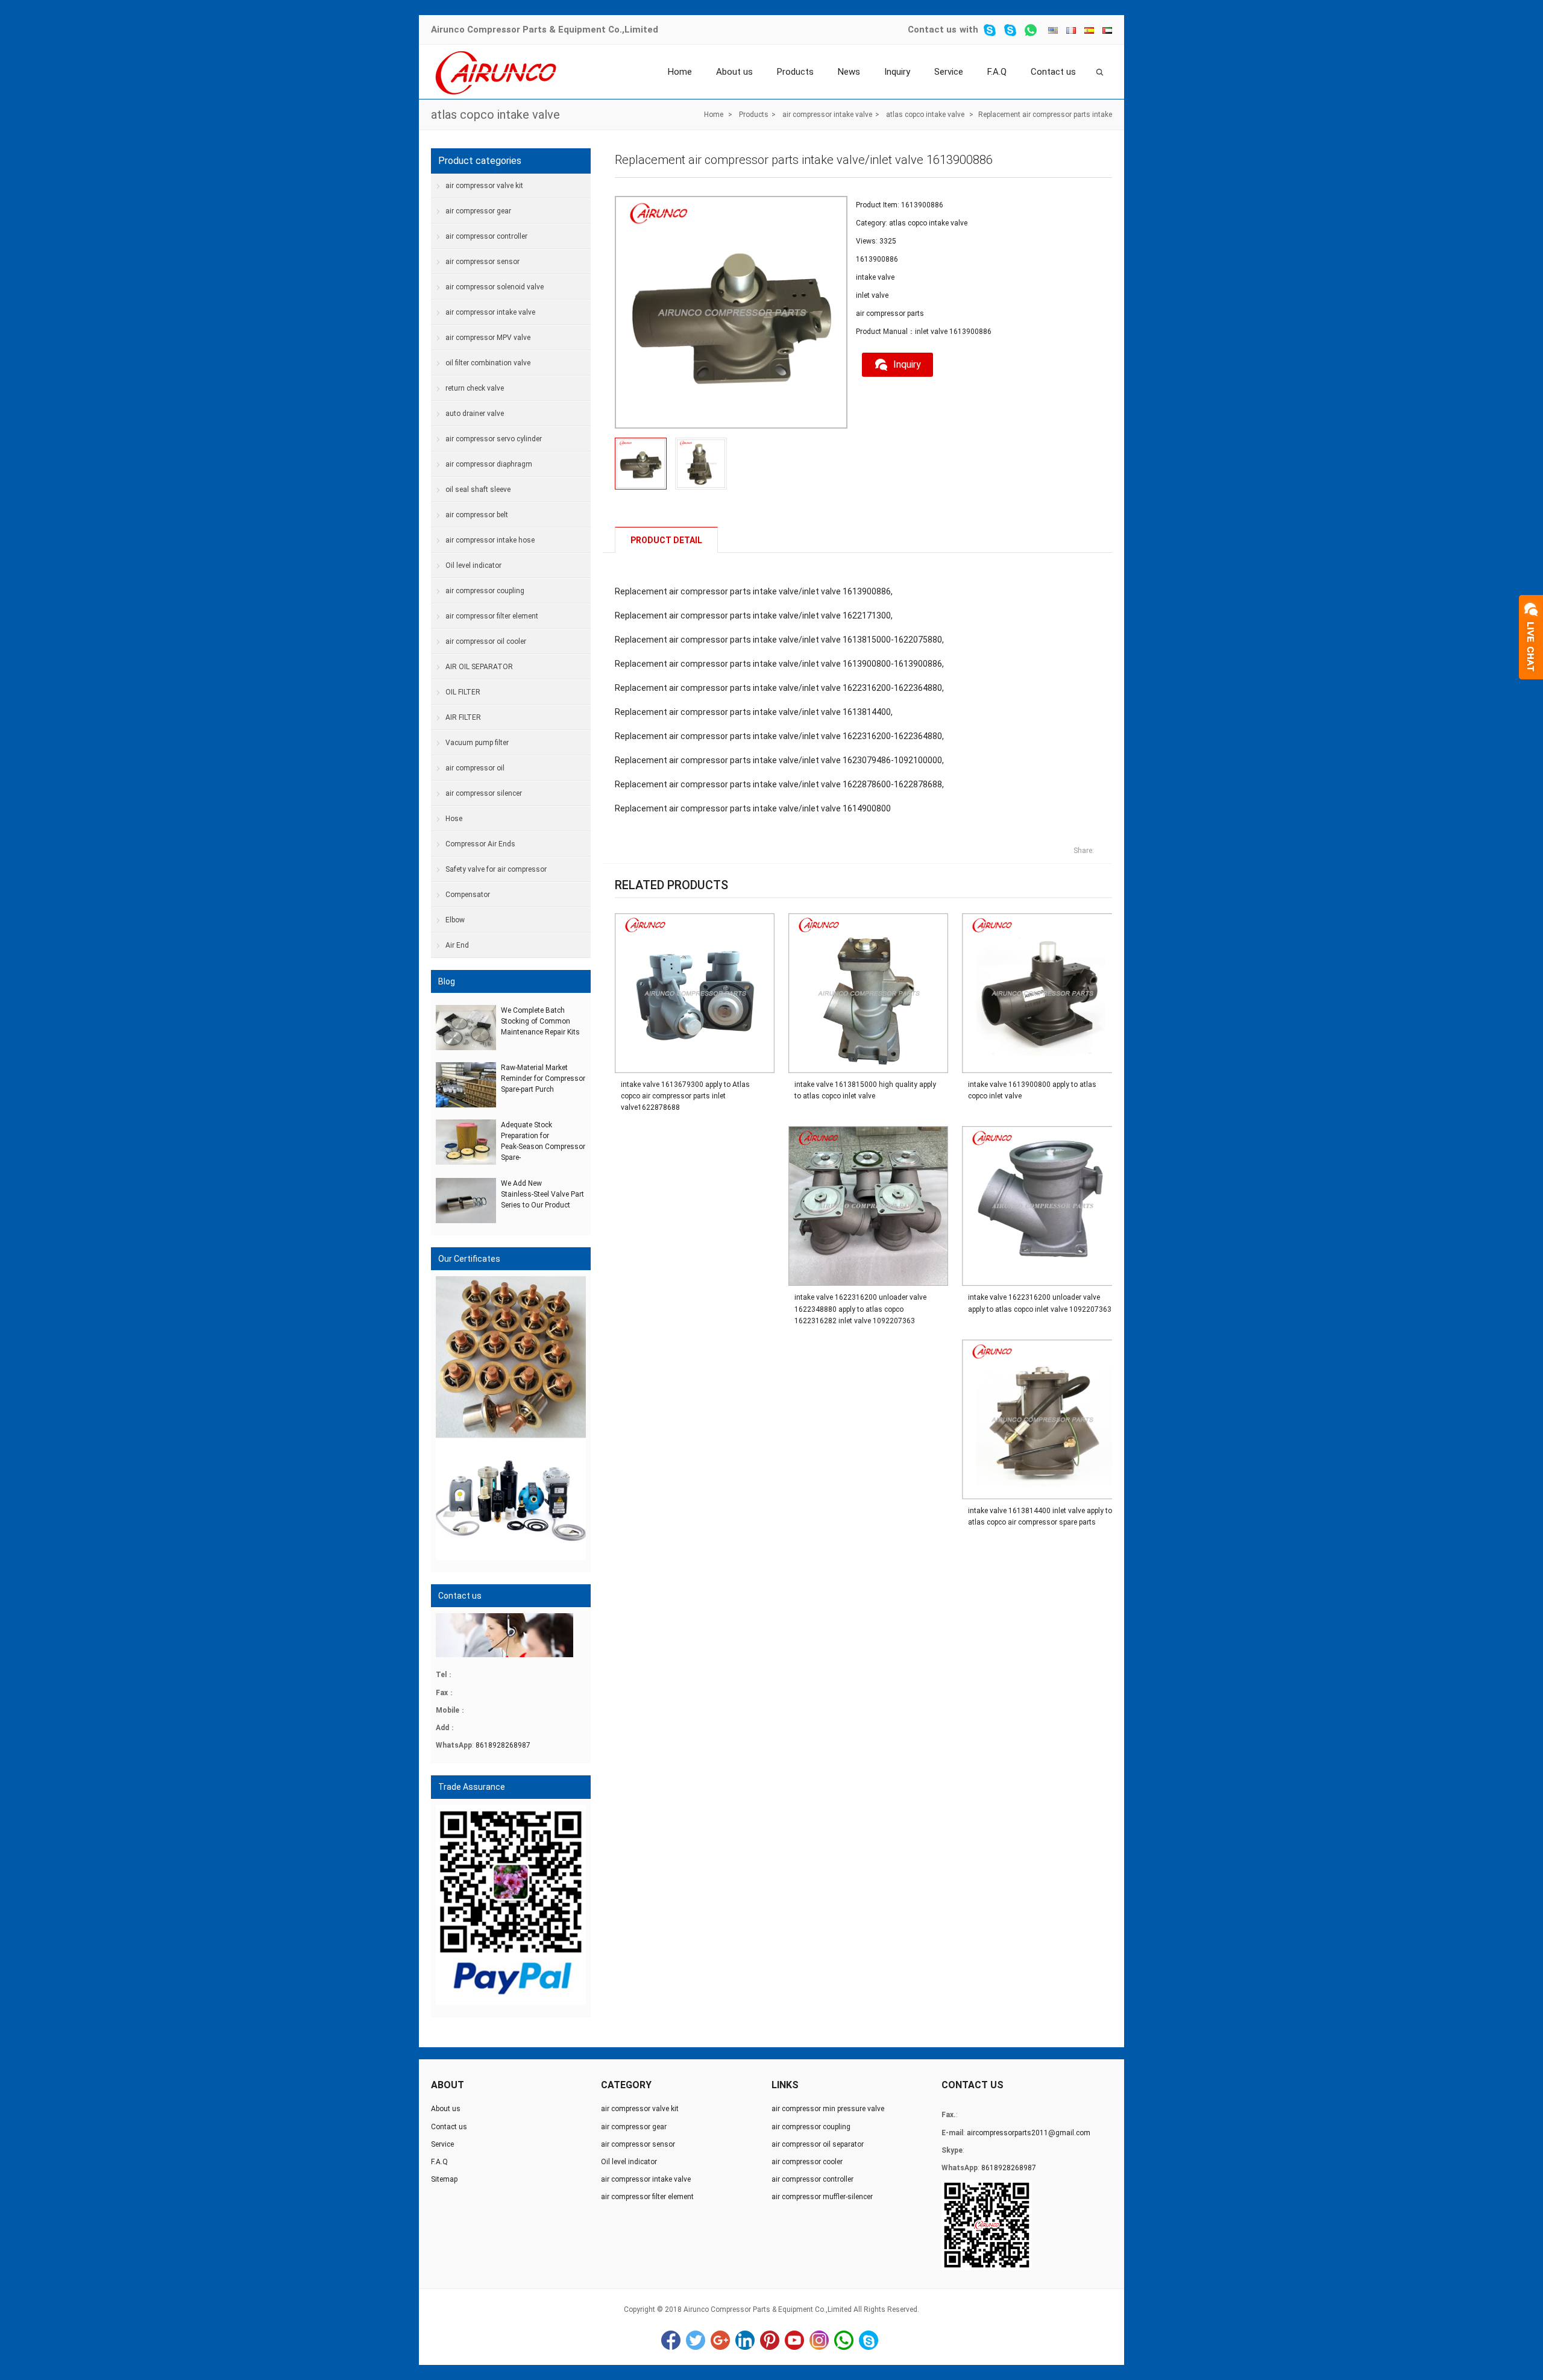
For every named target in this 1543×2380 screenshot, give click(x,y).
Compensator (468, 895)
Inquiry (897, 72)
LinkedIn (745, 2340)
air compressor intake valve (827, 115)
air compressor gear (478, 211)
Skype (869, 2340)
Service (949, 72)
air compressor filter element (492, 616)
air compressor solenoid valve (495, 287)
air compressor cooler (807, 2162)
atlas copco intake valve (495, 115)
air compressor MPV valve (488, 338)
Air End (457, 945)
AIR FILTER (463, 717)
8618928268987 (503, 1745)
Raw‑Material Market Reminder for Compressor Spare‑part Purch (543, 1078)
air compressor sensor (482, 262)
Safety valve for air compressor (496, 869)
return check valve (475, 388)
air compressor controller (486, 236)
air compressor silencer (484, 793)
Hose (454, 819)
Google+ (720, 2340)
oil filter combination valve (488, 363)
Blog (447, 981)
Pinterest (770, 2340)
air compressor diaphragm (489, 464)
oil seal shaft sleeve (478, 490)
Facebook (671, 2340)
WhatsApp (844, 2340)
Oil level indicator (473, 565)
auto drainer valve (475, 414)
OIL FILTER (463, 692)
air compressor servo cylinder (494, 439)
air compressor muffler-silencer (822, 2197)
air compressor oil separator (818, 2144)
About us (734, 72)
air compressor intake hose (490, 540)
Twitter (696, 2340)
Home (680, 72)
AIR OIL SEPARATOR (479, 667)
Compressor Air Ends (480, 844)
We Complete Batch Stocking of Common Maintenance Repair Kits (540, 1021)
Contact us (932, 30)
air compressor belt (477, 515)
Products (795, 72)
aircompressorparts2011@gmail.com (1029, 2133)
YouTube (794, 2340)
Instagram (819, 2340)
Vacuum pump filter (477, 743)
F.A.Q (997, 72)
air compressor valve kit (484, 186)
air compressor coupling (485, 591)
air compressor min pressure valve (828, 2109)
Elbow (455, 920)
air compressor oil (475, 768)
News (849, 72)
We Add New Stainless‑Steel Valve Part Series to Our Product (542, 1194)
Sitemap (444, 2179)
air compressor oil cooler (486, 641)
